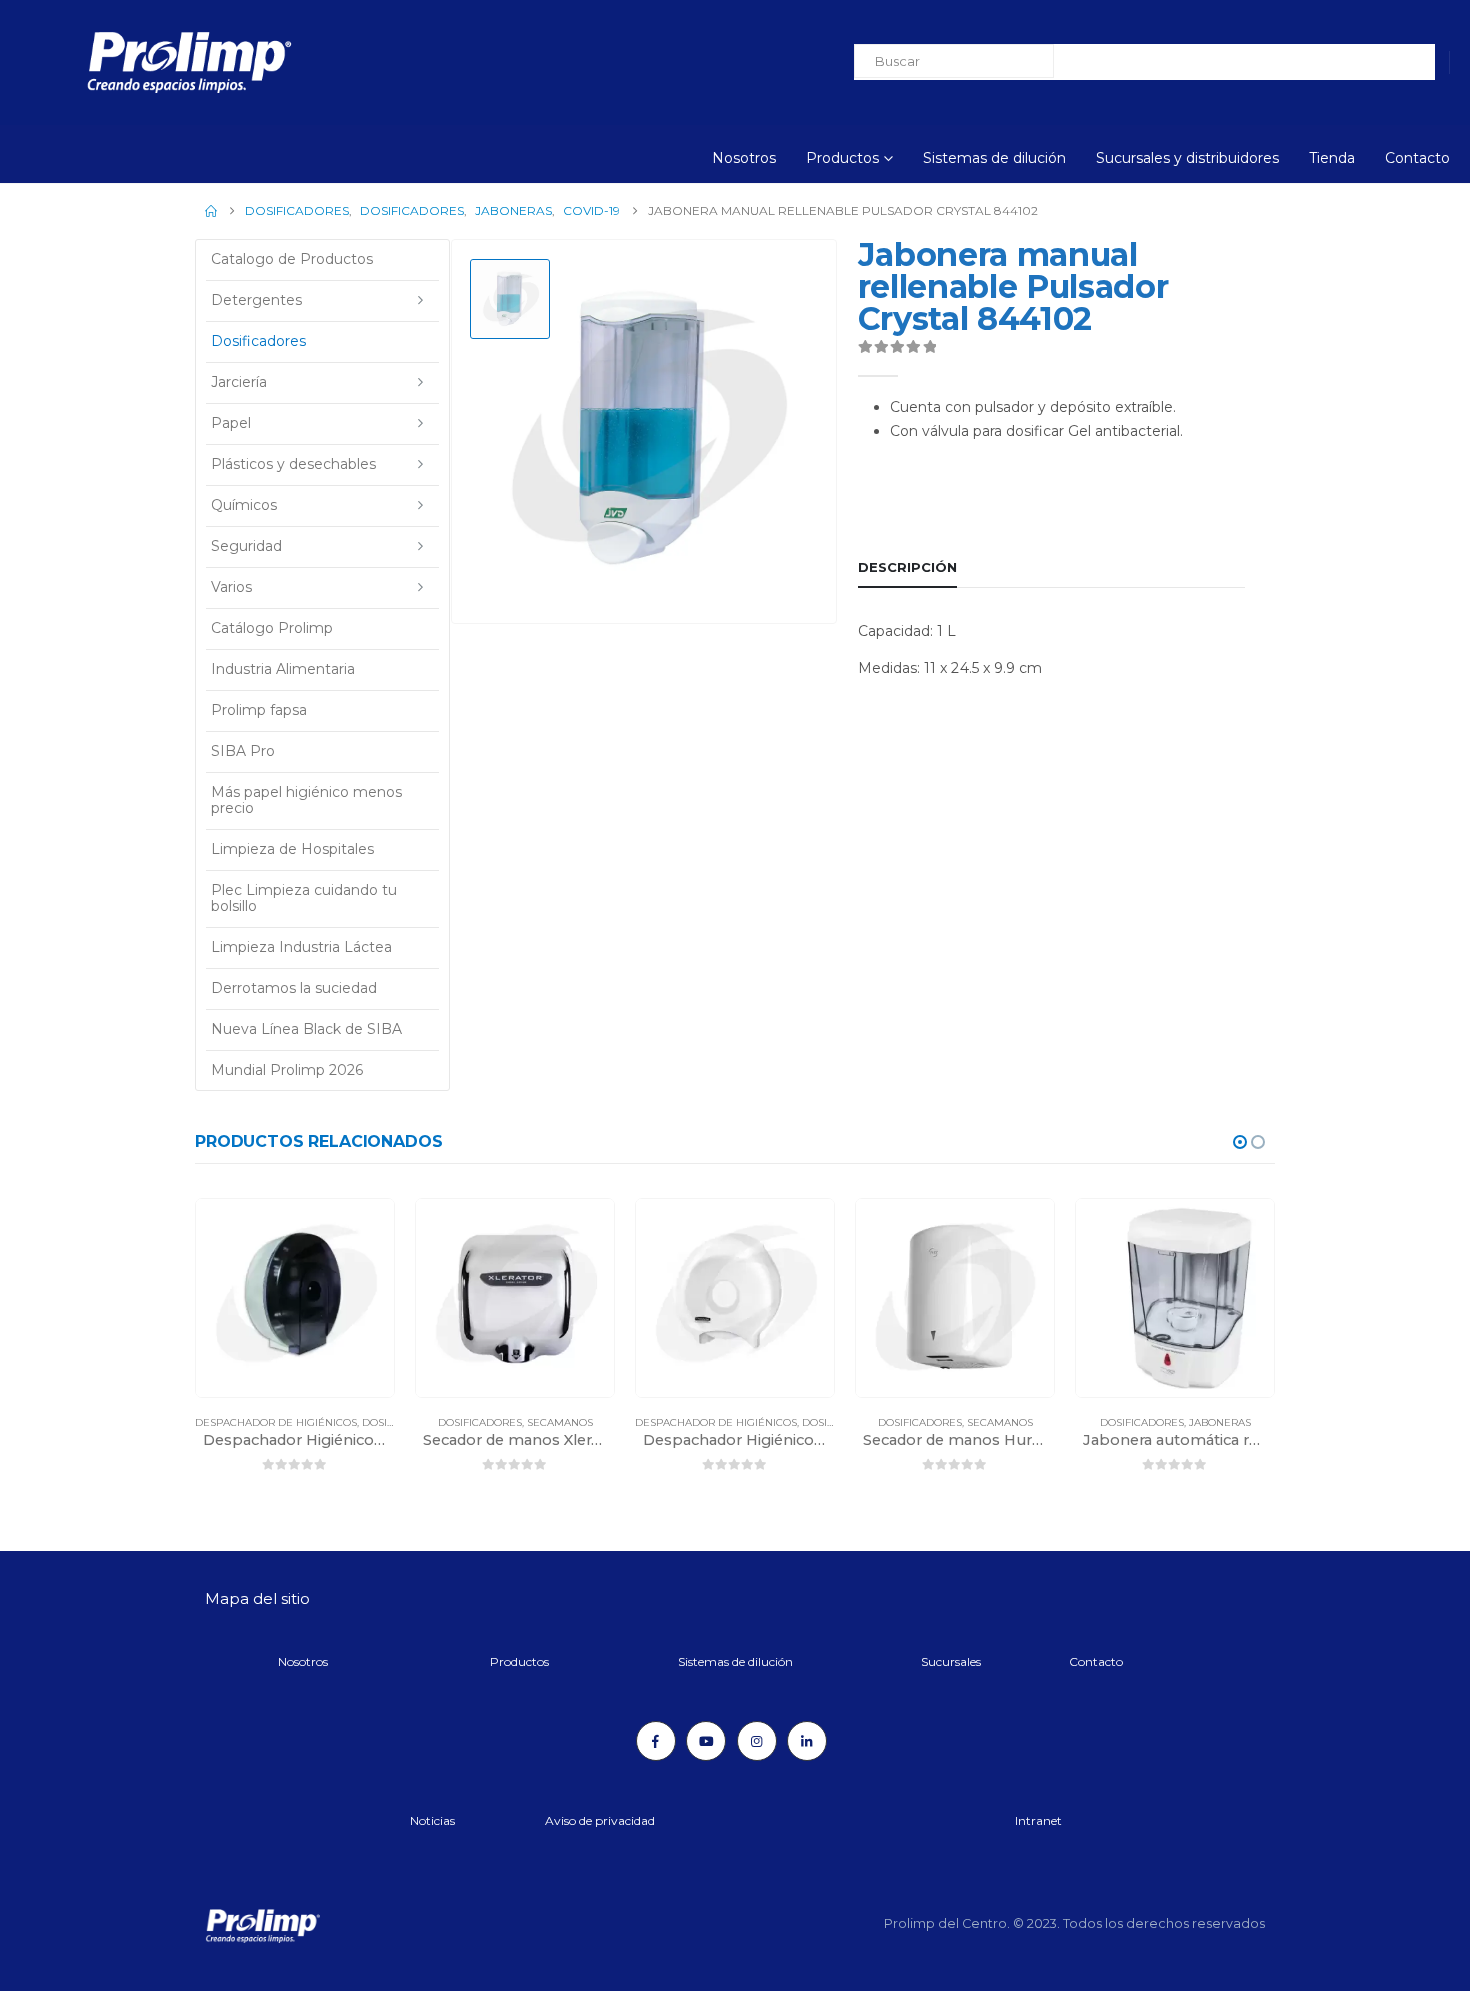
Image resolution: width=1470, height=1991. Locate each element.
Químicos (244, 505)
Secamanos (560, 1422)
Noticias (432, 1820)
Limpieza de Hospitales (292, 849)
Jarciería (239, 382)
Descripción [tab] (907, 567)
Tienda (1332, 158)
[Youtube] (706, 1741)
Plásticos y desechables (293, 464)
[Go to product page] (295, 1298)
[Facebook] (656, 1741)
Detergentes (256, 300)
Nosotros (744, 158)
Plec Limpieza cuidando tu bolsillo (304, 898)
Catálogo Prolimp (272, 628)
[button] (1240, 1142)
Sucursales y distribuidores (1187, 158)
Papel (231, 423)
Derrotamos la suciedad (294, 988)
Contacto (1417, 158)
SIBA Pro (243, 751)
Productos (842, 158)
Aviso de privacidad (600, 1820)
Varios (231, 587)
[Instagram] (757, 1741)
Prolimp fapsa (259, 710)
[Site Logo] (135, 62)
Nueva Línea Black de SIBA (306, 1029)
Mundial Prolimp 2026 (287, 1070)
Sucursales (951, 1661)
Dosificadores (258, 341)
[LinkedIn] (807, 1741)
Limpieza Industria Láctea (301, 947)
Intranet (1038, 1820)
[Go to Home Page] (211, 211)
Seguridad (246, 546)
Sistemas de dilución (994, 158)
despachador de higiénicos (276, 1422)
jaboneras (1220, 1422)
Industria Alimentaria (283, 669)
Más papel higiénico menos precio (306, 800)
